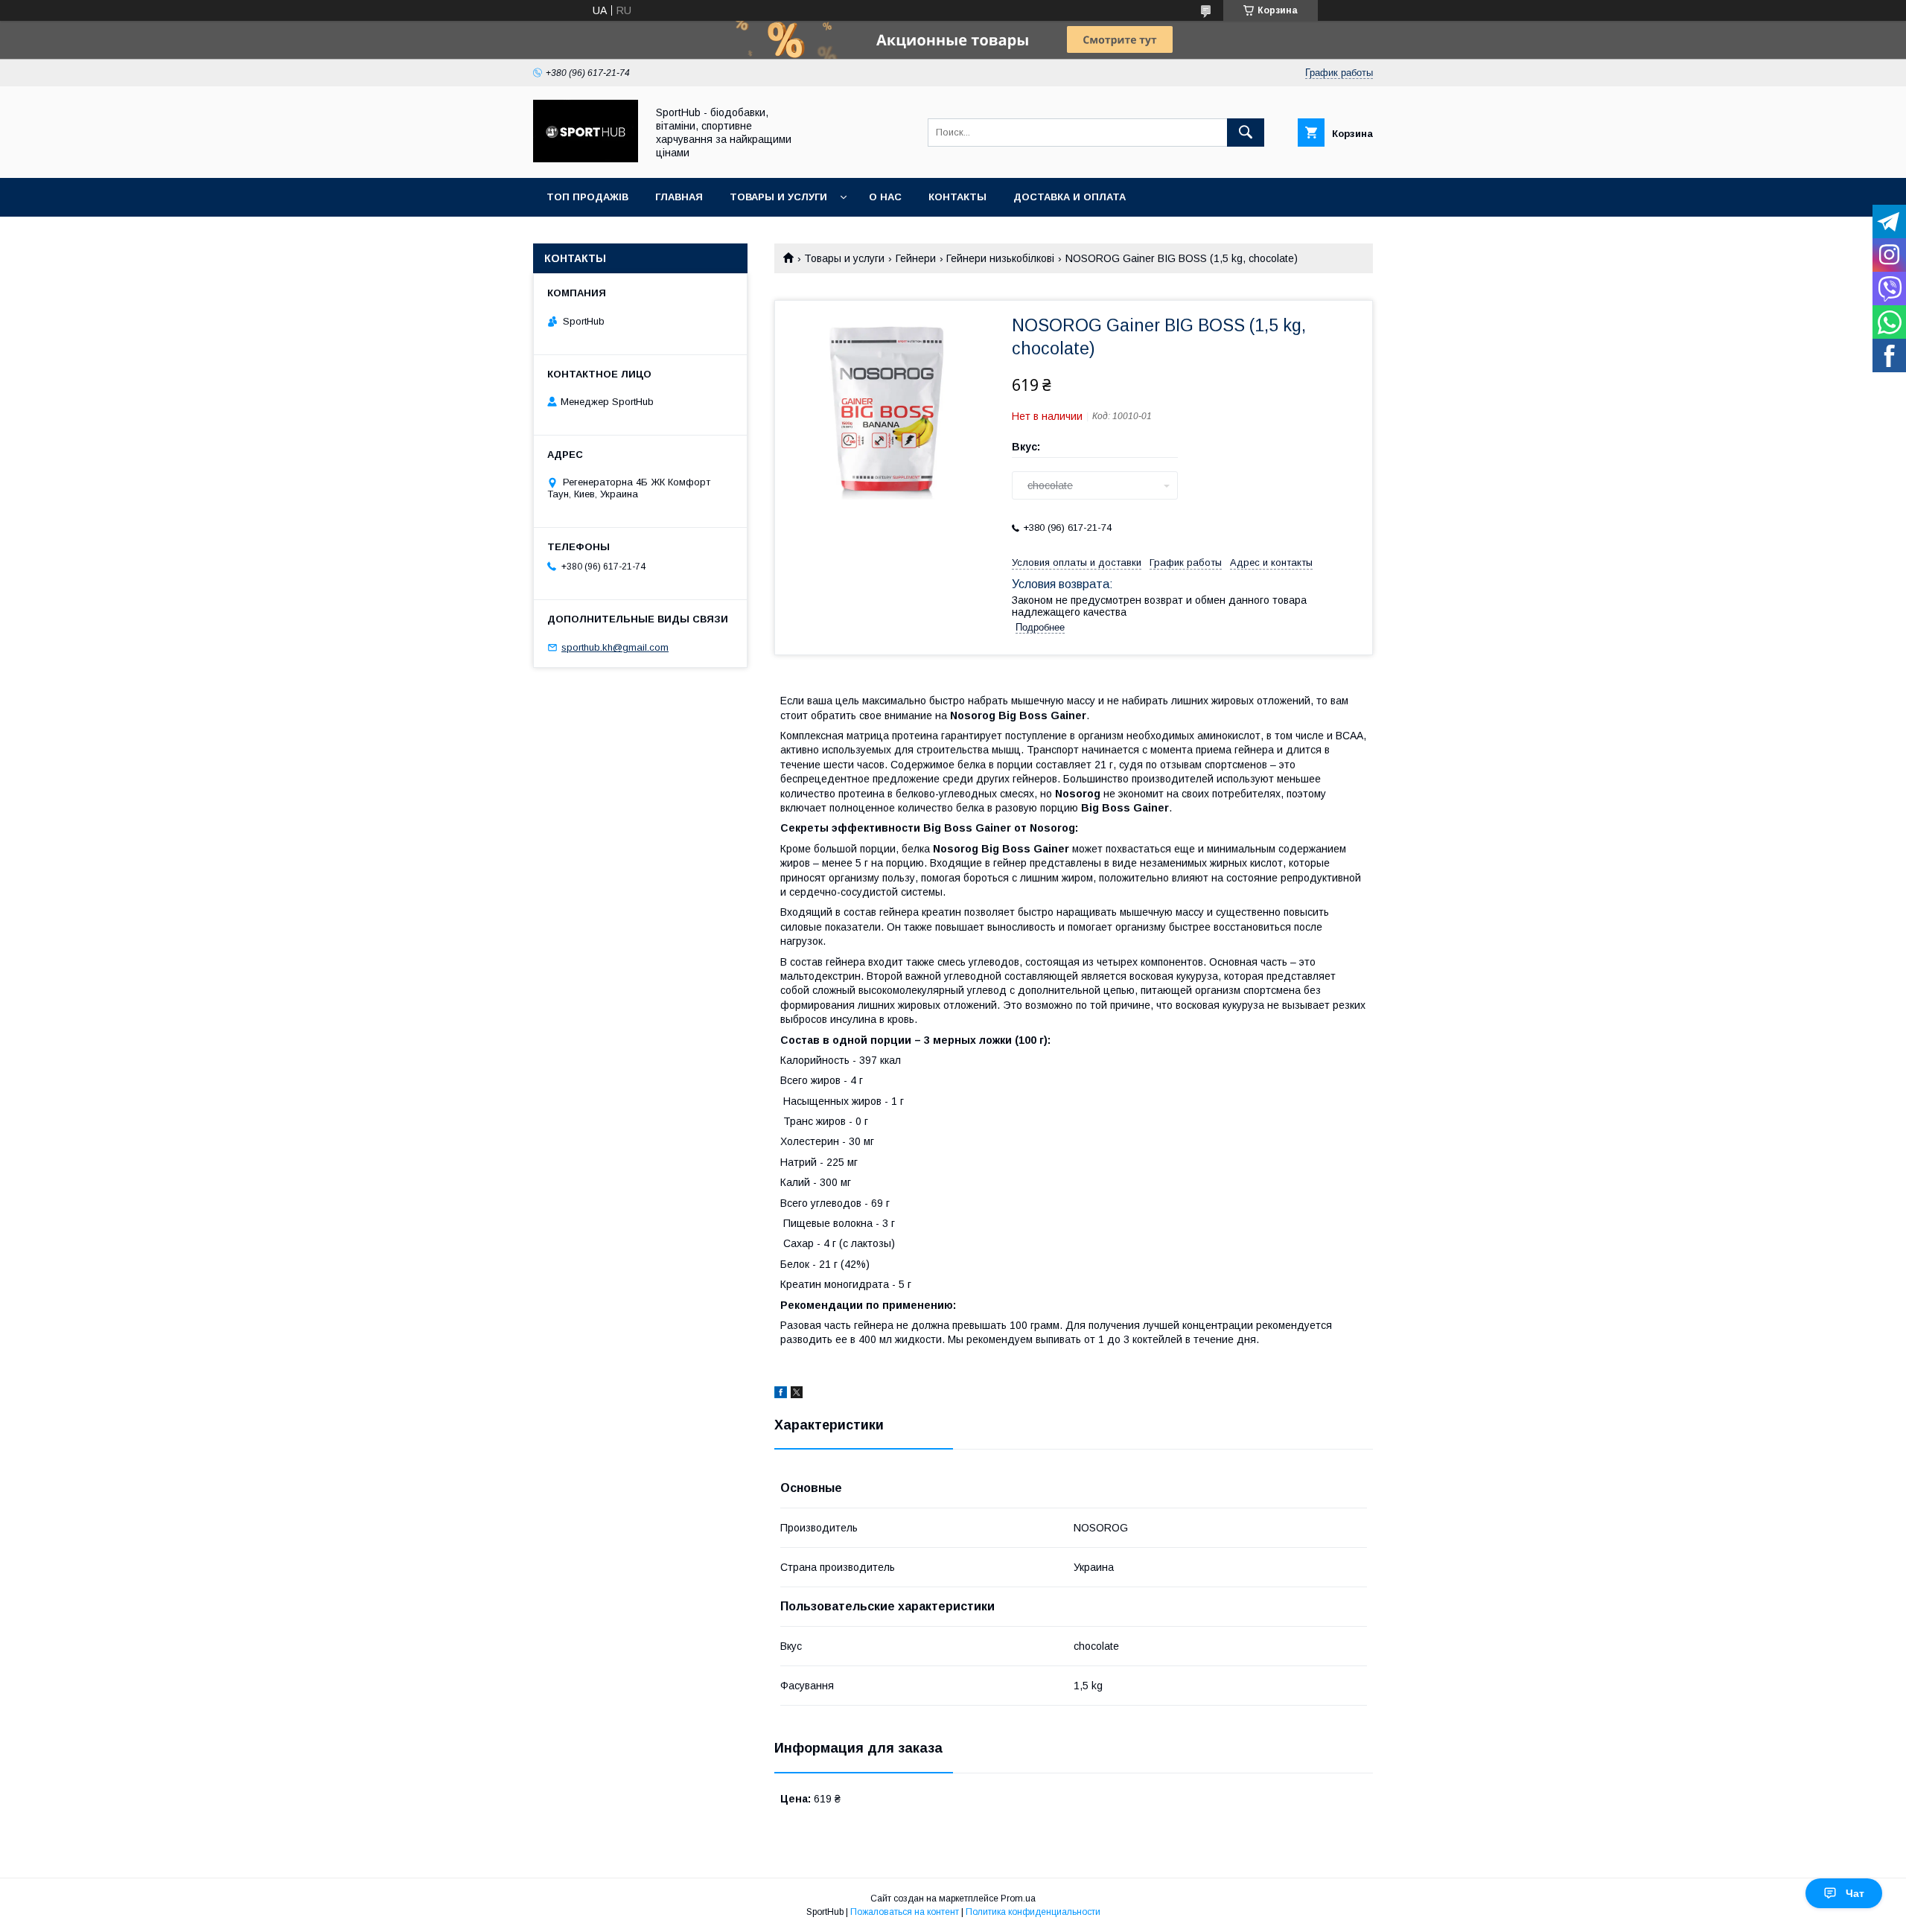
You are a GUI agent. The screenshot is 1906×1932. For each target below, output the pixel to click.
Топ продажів (587, 197)
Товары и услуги (778, 197)
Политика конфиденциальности (1033, 1912)
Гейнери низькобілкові (1000, 258)
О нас (885, 197)
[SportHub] (586, 159)
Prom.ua (1018, 1898)
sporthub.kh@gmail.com (615, 647)
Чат (1855, 1893)
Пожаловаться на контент (905, 1912)
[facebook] (781, 1394)
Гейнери (916, 258)
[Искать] (1246, 133)
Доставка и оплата (1070, 197)
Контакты (957, 197)
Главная (679, 197)
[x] (797, 1394)
